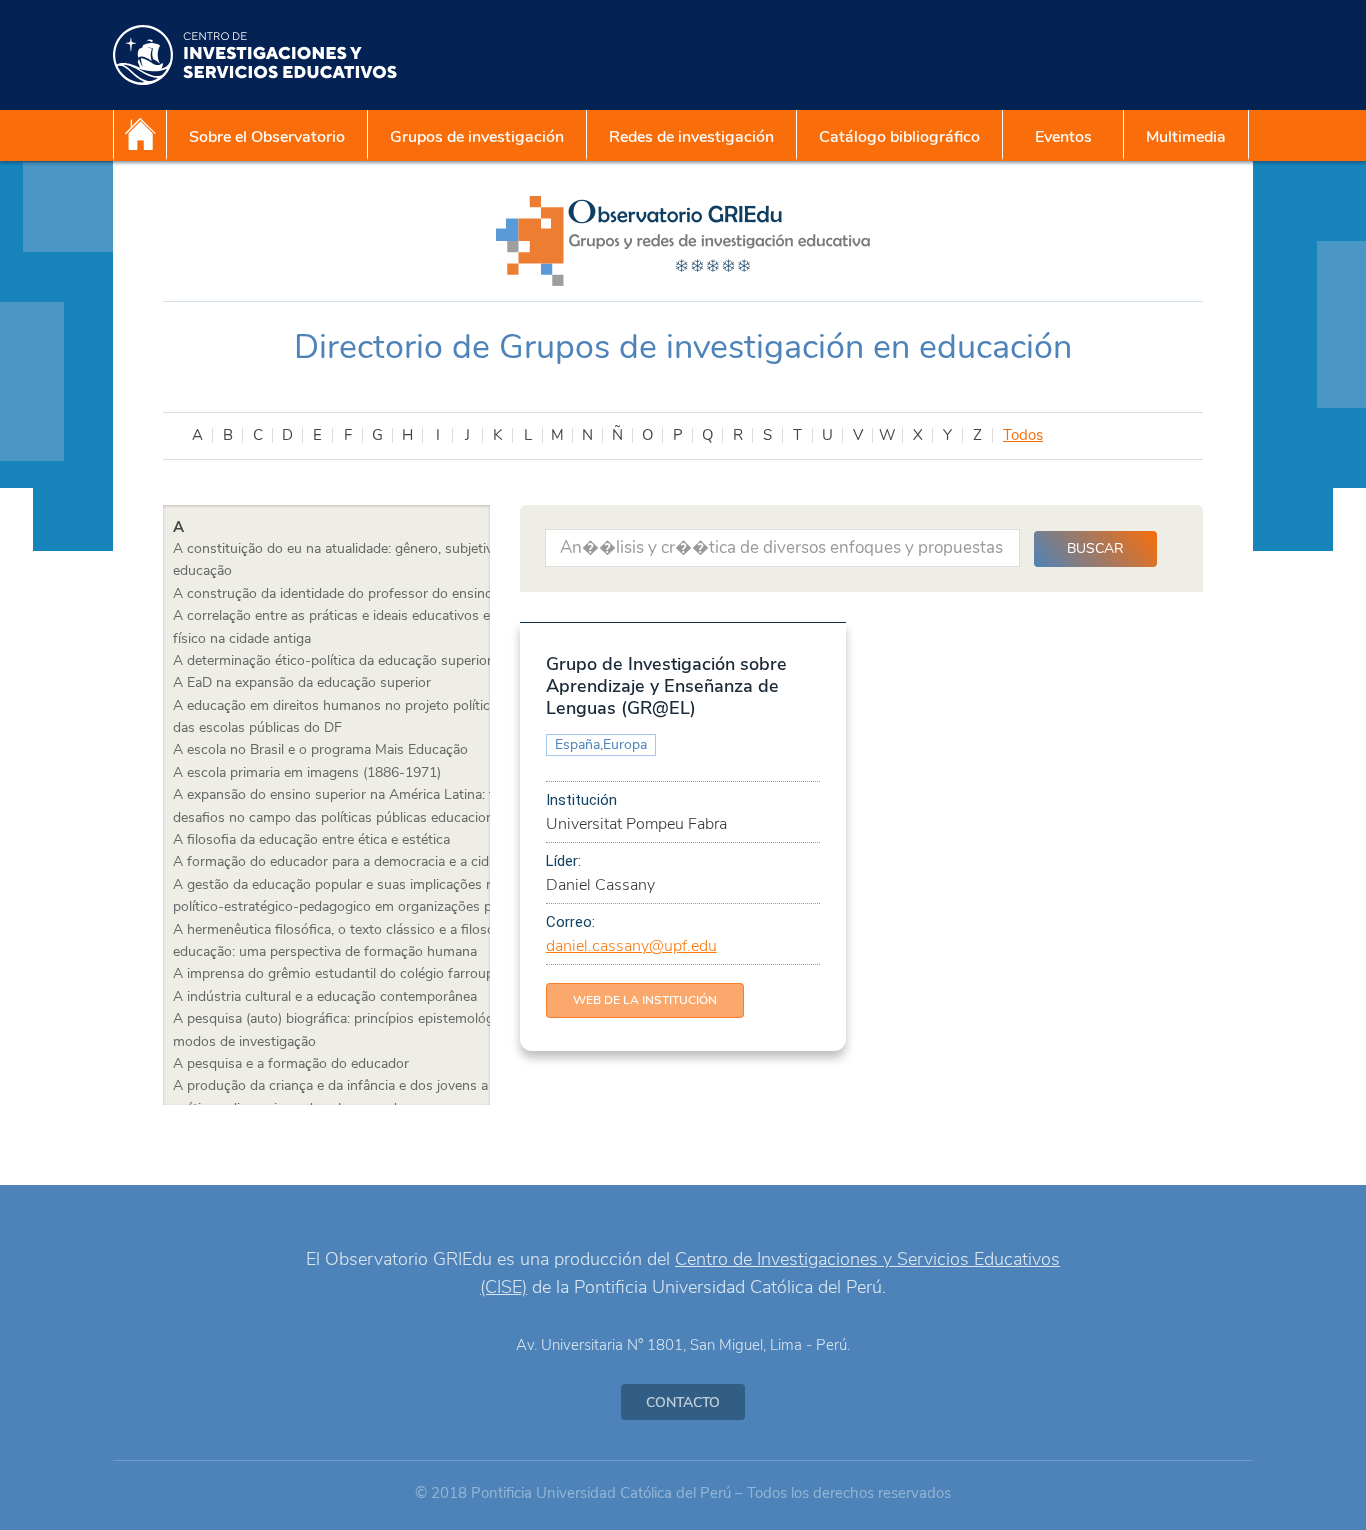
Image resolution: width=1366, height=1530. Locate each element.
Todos (1023, 435)
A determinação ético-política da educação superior (332, 660)
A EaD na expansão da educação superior (302, 682)
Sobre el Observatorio (267, 137)
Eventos (1063, 137)
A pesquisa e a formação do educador (291, 1063)
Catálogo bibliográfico (899, 137)
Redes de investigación (691, 137)
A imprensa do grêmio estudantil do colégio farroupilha (344, 973)
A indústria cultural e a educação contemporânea (325, 996)
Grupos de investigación (477, 137)
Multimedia (1186, 137)
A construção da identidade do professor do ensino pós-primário (375, 593)
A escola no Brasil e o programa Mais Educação (320, 749)
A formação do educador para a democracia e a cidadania (351, 861)
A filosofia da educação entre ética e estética (311, 839)
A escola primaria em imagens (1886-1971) (307, 772)
